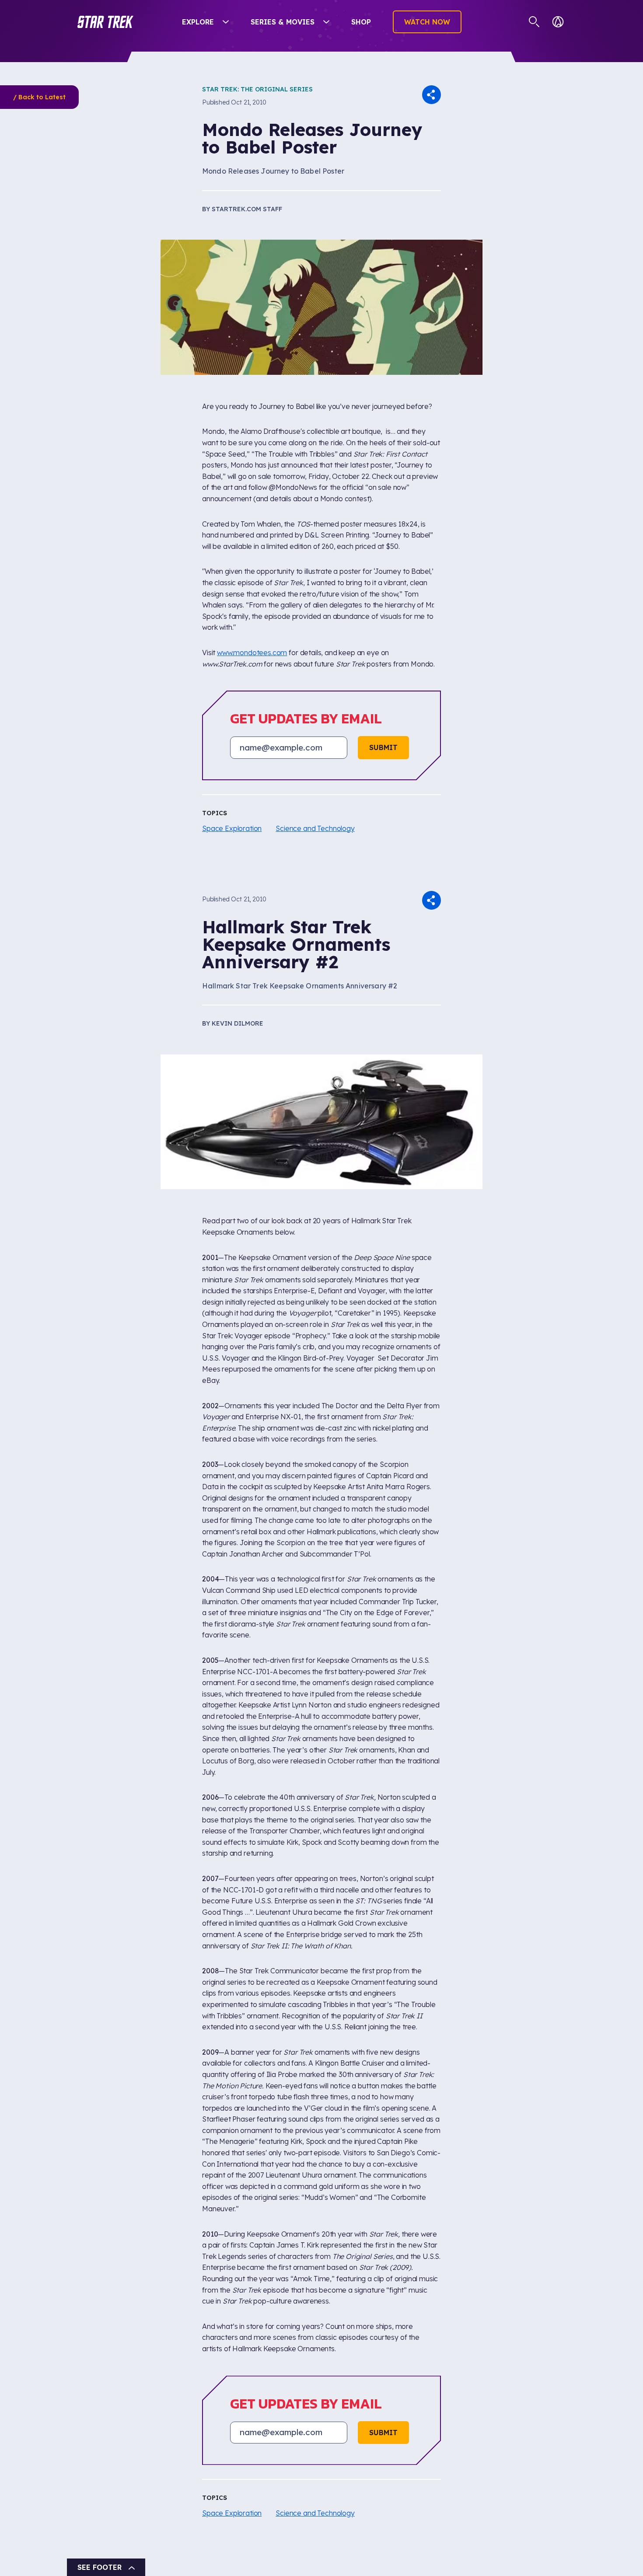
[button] (105, 22)
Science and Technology (315, 828)
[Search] (534, 22)
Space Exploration (232, 828)
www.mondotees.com (252, 653)
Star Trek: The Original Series (257, 89)
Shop (361, 22)
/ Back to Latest (39, 97)
